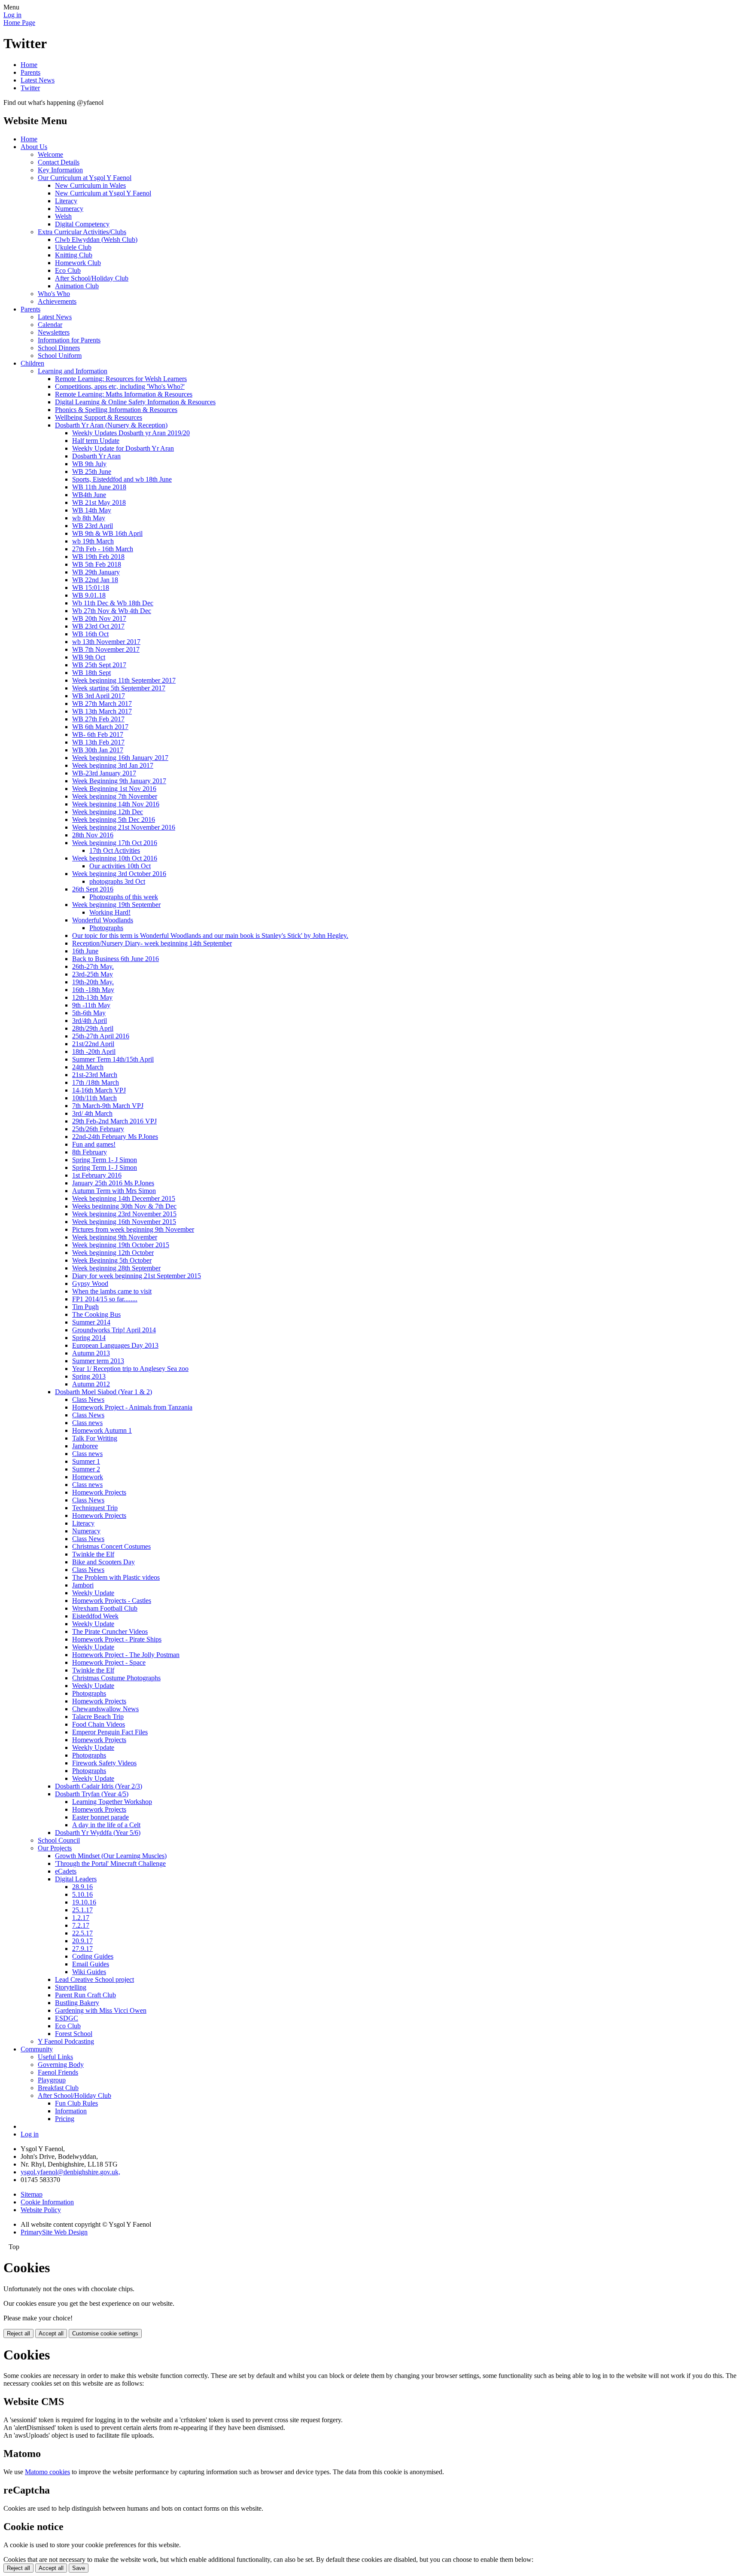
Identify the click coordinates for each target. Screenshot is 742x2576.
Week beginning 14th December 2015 (124, 1198)
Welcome (50, 154)
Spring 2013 (89, 1376)
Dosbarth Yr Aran (96, 456)
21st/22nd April (93, 1044)
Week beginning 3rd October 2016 (119, 874)
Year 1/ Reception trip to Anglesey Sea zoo (130, 1369)
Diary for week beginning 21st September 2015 (137, 1276)
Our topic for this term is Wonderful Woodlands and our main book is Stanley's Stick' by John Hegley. (210, 935)
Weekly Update (93, 1593)
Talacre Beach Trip (98, 1717)
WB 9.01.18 (89, 595)
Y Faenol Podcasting (66, 2041)
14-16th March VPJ (99, 1090)
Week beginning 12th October (113, 1253)
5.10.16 (82, 1894)
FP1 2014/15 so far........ (105, 1299)
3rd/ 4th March (92, 1113)
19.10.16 (84, 1902)
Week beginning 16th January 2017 (120, 758)
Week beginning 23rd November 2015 (124, 1214)
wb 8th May (89, 518)
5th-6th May (89, 1013)
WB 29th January (96, 572)
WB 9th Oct (89, 657)
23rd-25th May (93, 974)
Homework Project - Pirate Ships (117, 1639)
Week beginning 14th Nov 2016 (116, 804)
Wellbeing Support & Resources (99, 417)
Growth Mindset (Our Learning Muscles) (111, 1856)
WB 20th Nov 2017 (99, 618)
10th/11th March (94, 1098)
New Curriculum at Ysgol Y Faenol (103, 193)
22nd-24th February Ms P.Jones (115, 1137)
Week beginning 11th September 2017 (124, 680)
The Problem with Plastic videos (116, 1577)
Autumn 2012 (91, 1384)
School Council (59, 1840)
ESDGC (67, 2018)
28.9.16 (82, 1887)
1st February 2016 (97, 1175)
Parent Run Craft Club (85, 1995)
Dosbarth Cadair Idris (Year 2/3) (99, 1786)
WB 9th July (89, 464)
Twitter (30, 88)
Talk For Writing (95, 1438)
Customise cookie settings (105, 2333)
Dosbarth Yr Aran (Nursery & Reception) (111, 425)
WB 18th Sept (91, 673)
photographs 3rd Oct (117, 881)
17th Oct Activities (115, 850)
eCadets (66, 1871)
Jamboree (85, 1446)
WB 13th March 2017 (102, 711)
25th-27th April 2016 (101, 1036)
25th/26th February (98, 1129)
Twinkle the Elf (93, 1554)
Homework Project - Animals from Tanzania (132, 1407)
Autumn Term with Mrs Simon (114, 1191)
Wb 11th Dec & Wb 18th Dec (113, 603)
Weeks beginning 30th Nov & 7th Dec (124, 1206)
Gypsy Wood (90, 1283)
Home (29, 65)
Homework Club (78, 263)
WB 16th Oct (90, 634)
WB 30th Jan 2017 (98, 750)
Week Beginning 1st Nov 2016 (114, 789)
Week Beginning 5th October (112, 1260)
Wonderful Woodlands (103, 920)
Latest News (38, 80)
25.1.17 (82, 1910)
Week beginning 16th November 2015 (124, 1222)
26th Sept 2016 (93, 889)
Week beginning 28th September (116, 1268)
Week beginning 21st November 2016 (124, 827)
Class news (87, 1423)
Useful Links (55, 2057)
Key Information (60, 170)
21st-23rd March (95, 1075)
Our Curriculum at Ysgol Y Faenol (85, 178)
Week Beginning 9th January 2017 (119, 781)
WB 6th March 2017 (100, 727)
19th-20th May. (93, 982)
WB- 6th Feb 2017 (98, 734)
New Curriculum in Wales (90, 185)
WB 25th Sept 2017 (99, 665)
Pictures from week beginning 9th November (133, 1229)
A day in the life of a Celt (106, 1825)
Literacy (66, 201)
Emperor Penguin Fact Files (110, 1732)
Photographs (106, 928)
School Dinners (59, 348)
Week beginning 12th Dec (108, 812)
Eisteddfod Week (95, 1616)
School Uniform (60, 356)
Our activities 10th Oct (120, 866)
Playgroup (52, 2080)
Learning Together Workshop (112, 1802)
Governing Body (61, 2065)
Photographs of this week (124, 897)
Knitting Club (74, 255)
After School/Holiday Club (92, 278)
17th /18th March (96, 1082)
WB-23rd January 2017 (104, 773)
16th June (85, 951)
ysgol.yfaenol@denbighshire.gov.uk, (70, 2172)
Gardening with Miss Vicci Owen (101, 2010)
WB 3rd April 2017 (99, 696)
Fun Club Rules (76, 2103)
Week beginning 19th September (116, 905)
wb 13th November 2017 (106, 642)
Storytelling (71, 1987)
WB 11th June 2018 (99, 487)
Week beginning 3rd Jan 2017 (113, 765)
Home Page (19, 23)
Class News (88, 1399)
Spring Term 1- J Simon (105, 1160)
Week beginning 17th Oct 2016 (115, 843)
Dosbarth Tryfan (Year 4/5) (92, 1794)
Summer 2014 (91, 1322)
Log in (12, 15)
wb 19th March (93, 541)
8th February (90, 1152)
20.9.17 (82, 1941)
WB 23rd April (93, 526)
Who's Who (54, 294)
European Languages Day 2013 (115, 1345)
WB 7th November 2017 (106, 649)
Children (32, 363)
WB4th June (89, 495)
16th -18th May (93, 990)
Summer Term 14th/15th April (113, 1059)
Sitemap (32, 2194)
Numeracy (69, 209)
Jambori (83, 1585)
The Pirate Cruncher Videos (110, 1631)
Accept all (51, 2333)
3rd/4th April (90, 1021)
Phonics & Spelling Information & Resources (116, 410)
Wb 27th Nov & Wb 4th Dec (112, 611)
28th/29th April (93, 1028)
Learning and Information (73, 371)
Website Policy (41, 2210)
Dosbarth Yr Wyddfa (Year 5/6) (98, 1833)
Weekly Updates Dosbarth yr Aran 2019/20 (131, 433)
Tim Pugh (85, 1307)
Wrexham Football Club (105, 1608)
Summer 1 (86, 1461)
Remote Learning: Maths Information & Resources (124, 394)
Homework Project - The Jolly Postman (126, 1655)
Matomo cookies (47, 2472)
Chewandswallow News (105, 1709)
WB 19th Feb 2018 (98, 557)
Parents (30, 72)
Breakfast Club (58, 2088)
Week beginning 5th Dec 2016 (114, 819)
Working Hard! (110, 912)
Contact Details (59, 162)
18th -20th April (94, 1051)
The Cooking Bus (96, 1314)
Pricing (65, 2119)
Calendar (50, 325)
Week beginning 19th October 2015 (121, 1245)
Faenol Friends (58, 2072)
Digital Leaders (76, 1879)
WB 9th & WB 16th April (107, 533)
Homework (88, 1477)
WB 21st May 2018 (99, 502)
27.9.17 (82, 1949)
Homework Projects (99, 1492)
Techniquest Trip (95, 1508)
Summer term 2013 (98, 1361)
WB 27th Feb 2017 (98, 719)
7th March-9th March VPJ (108, 1106)
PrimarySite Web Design (54, 2232)
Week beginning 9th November (115, 1237)
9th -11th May (91, 1005)
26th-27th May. (93, 966)
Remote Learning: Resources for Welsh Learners (121, 379)
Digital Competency (82, 224)
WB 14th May (92, 510)
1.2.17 (81, 1918)
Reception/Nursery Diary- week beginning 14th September (152, 943)
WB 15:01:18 (91, 588)
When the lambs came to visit (112, 1291)
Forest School (74, 2034)
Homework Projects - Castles (112, 1601)
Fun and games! (94, 1144)
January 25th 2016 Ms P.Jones (113, 1183)
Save (79, 2568)
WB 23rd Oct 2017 (98, 626)
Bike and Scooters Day (103, 1562)
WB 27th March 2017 (102, 704)
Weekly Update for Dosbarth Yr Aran (123, 448)
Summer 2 (86, 1469)
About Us (34, 147)
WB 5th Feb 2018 (97, 564)
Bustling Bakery (77, 2003)
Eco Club (68, 270)
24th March (88, 1067)
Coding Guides (93, 1956)
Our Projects (55, 1848)
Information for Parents (69, 340)
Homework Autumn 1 (102, 1430)
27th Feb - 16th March (103, 549)
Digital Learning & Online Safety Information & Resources (135, 402)
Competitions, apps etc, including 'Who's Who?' (120, 386)
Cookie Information (47, 2202)
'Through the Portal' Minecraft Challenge (110, 1863)
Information (71, 2111)
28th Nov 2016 (93, 835)
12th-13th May (92, 997)
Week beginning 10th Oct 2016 (115, 858)
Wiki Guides (89, 1972)
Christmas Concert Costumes (111, 1546)
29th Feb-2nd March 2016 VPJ (114, 1121)
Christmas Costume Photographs (116, 1678)
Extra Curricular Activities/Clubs (82, 232)
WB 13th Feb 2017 (98, 742)
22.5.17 (82, 1933)
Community (37, 2049)
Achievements (57, 301)
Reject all (18, 2333)
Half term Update (96, 441)
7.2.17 (81, 1925)
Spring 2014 (89, 1338)
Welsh (63, 216)
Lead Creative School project (94, 1979)
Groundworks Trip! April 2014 (114, 1330)
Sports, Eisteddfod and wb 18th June (122, 479)
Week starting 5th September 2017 (119, 688)
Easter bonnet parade (100, 1817)
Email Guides (91, 1964)
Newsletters (54, 332)
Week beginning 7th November (115, 796)
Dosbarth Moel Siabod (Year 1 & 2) (103, 1392)
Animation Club (77, 286)
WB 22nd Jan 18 (95, 580)
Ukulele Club (73, 247)
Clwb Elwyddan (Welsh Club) (96, 240)
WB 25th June (92, 472)
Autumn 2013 (91, 1353)
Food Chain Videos (99, 1724)
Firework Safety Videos (104, 1763)
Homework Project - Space (109, 1662)
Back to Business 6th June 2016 (116, 959)
